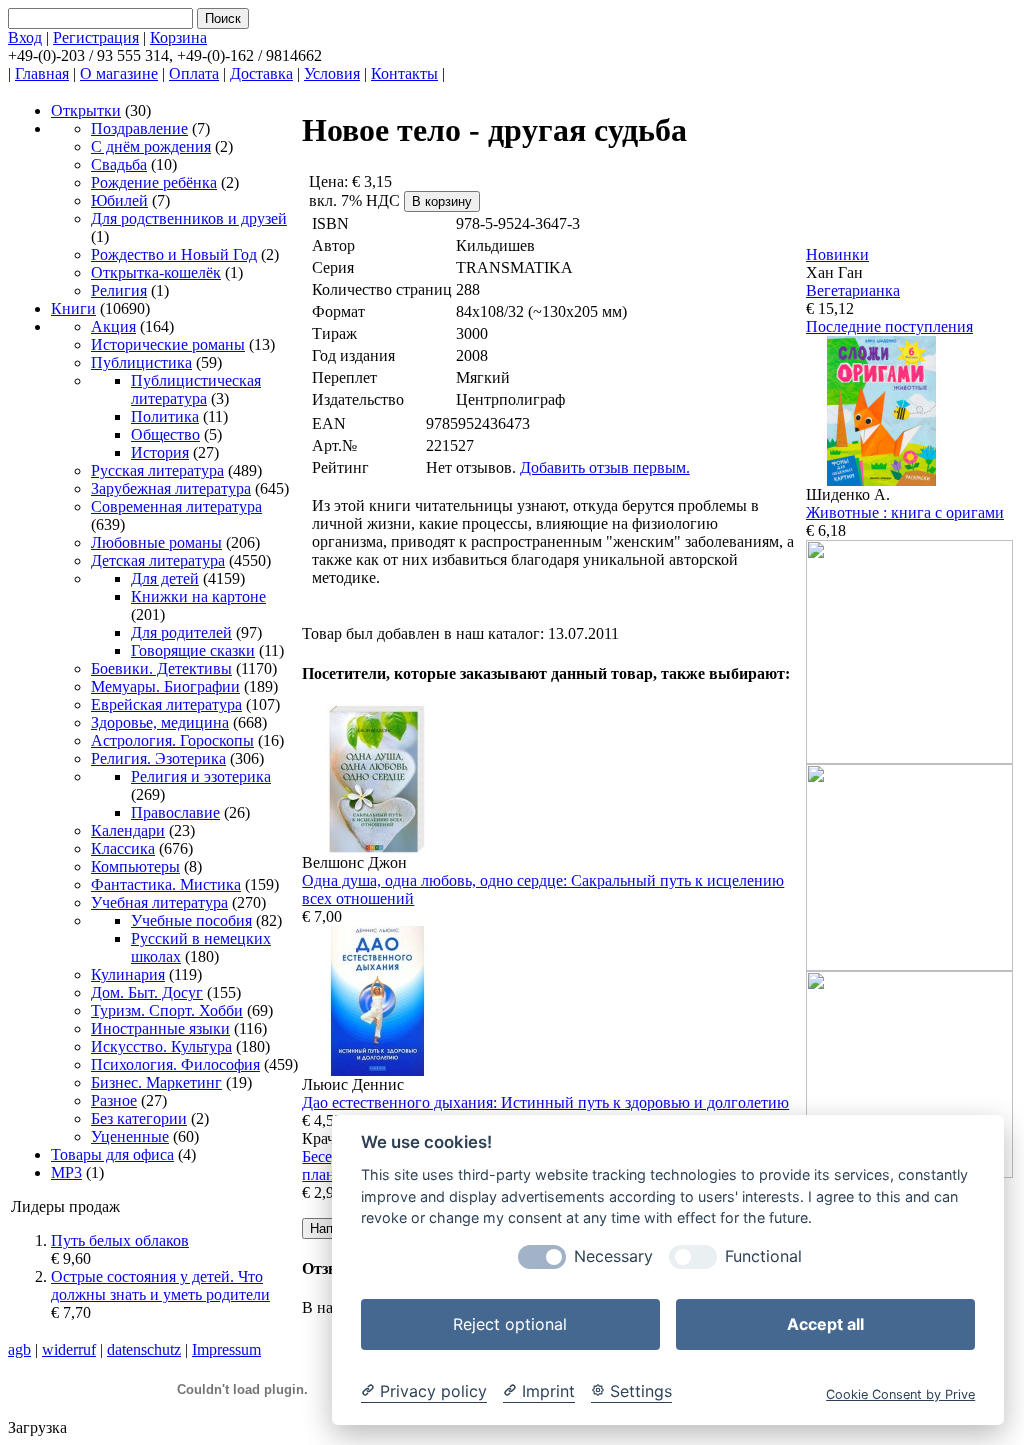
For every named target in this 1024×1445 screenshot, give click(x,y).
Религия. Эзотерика (158, 758)
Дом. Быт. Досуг (147, 992)
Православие (175, 812)
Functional (763, 1256)
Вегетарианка (853, 290)
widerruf (69, 1349)
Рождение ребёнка (154, 182)
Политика (165, 416)
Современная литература (176, 506)
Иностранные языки (160, 1028)
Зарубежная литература (171, 488)
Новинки (837, 254)
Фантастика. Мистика (166, 884)
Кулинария (128, 974)
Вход (25, 37)
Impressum (226, 1349)
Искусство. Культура (161, 1046)
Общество (165, 434)
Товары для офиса (112, 1154)
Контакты (404, 73)
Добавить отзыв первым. (605, 467)
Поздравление (139, 128)
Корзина (178, 37)
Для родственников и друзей (189, 218)
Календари (128, 830)
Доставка (261, 73)
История (160, 452)
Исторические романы (168, 344)
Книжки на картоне (198, 596)
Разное (114, 1100)
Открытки (86, 110)
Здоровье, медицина (160, 722)
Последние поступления (889, 326)
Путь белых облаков (120, 1240)
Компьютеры (135, 866)
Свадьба (119, 164)
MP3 (66, 1172)
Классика (123, 848)
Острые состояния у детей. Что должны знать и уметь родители (160, 1285)
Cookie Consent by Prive (900, 1394)
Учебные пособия (191, 920)
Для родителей (181, 632)
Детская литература (158, 560)
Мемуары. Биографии (165, 686)
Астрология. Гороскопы (172, 740)
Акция (113, 326)
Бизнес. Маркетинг (156, 1082)
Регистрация (96, 37)
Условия (332, 73)
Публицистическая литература (196, 389)
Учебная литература (159, 902)
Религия (119, 290)
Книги (73, 308)
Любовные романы (156, 542)
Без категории (139, 1118)
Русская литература (157, 470)
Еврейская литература (166, 704)
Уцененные (130, 1136)
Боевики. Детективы (161, 668)
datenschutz (144, 1349)
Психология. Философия (175, 1064)
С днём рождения (151, 146)
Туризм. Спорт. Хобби (167, 1010)
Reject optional (510, 1324)
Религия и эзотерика (201, 776)
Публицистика (141, 362)
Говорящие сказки (193, 650)
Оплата (194, 73)
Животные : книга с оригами (905, 512)
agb (19, 1349)
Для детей (165, 578)
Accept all (825, 1324)
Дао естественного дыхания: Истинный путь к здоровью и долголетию (545, 1102)
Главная (42, 73)
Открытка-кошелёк (156, 272)
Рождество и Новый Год (174, 254)
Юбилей (119, 200)
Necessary (613, 1256)
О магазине (119, 73)
